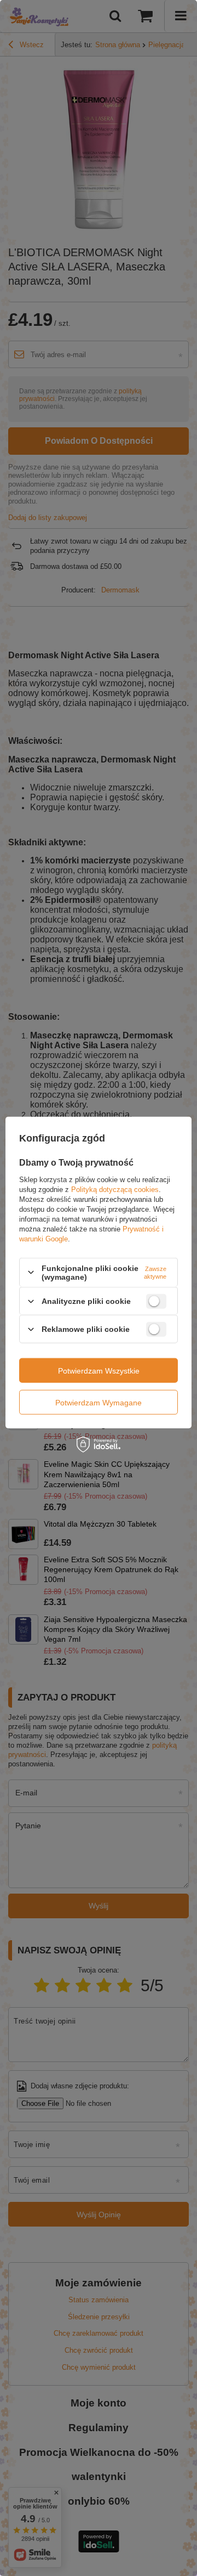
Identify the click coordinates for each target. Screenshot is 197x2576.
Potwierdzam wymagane (99, 1402)
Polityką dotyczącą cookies (115, 1189)
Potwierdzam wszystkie (99, 1370)
